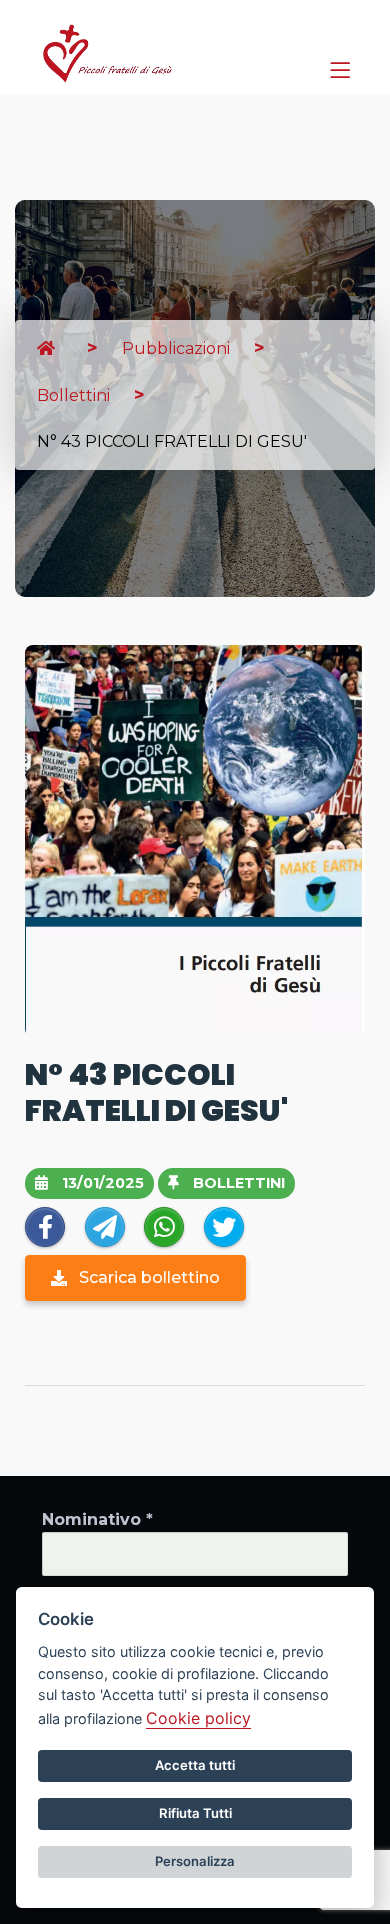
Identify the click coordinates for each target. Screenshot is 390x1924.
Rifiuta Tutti (195, 1813)
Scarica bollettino (147, 1277)
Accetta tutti (195, 1765)
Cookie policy (198, 1718)
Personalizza (195, 1861)
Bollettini (73, 395)
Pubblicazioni (176, 348)
